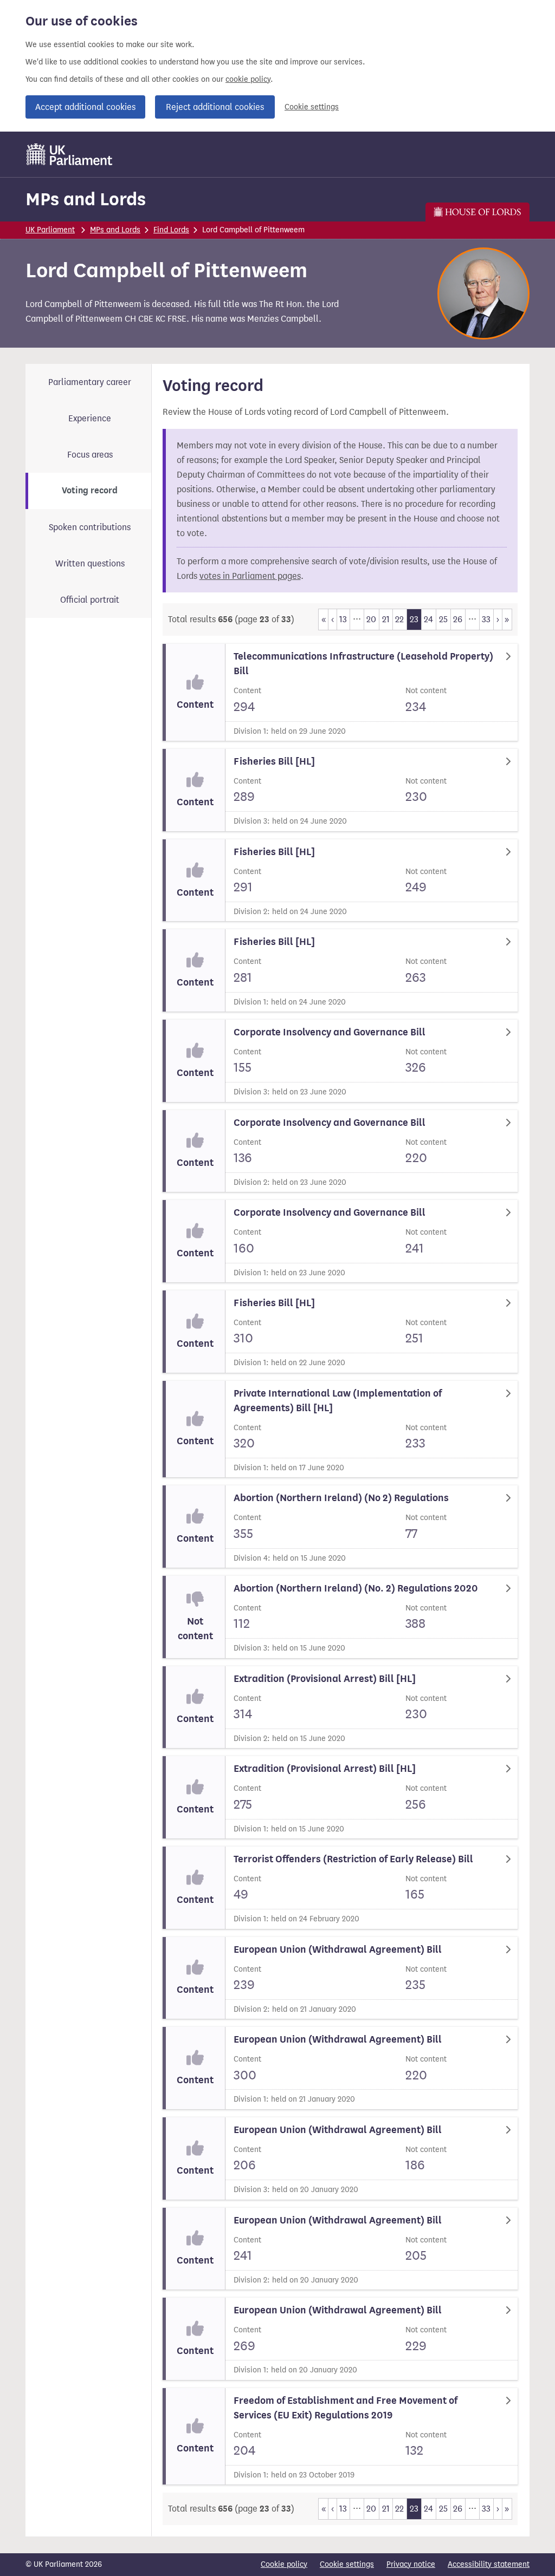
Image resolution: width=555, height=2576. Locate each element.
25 (443, 619)
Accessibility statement (489, 2564)
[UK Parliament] (70, 154)
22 (399, 619)
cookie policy (248, 79)
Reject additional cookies (215, 107)
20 (371, 619)
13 (343, 619)
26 (458, 619)
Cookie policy (284, 2564)
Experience (90, 418)
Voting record (90, 491)
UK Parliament (50, 230)
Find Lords (171, 230)
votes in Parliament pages (250, 576)
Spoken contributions (90, 527)
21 (386, 619)
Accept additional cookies (85, 107)
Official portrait (90, 600)
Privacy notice (411, 2564)
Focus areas (90, 455)
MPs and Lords (86, 199)
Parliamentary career (90, 382)
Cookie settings (312, 107)
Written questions (90, 563)
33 (486, 619)
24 (428, 619)
